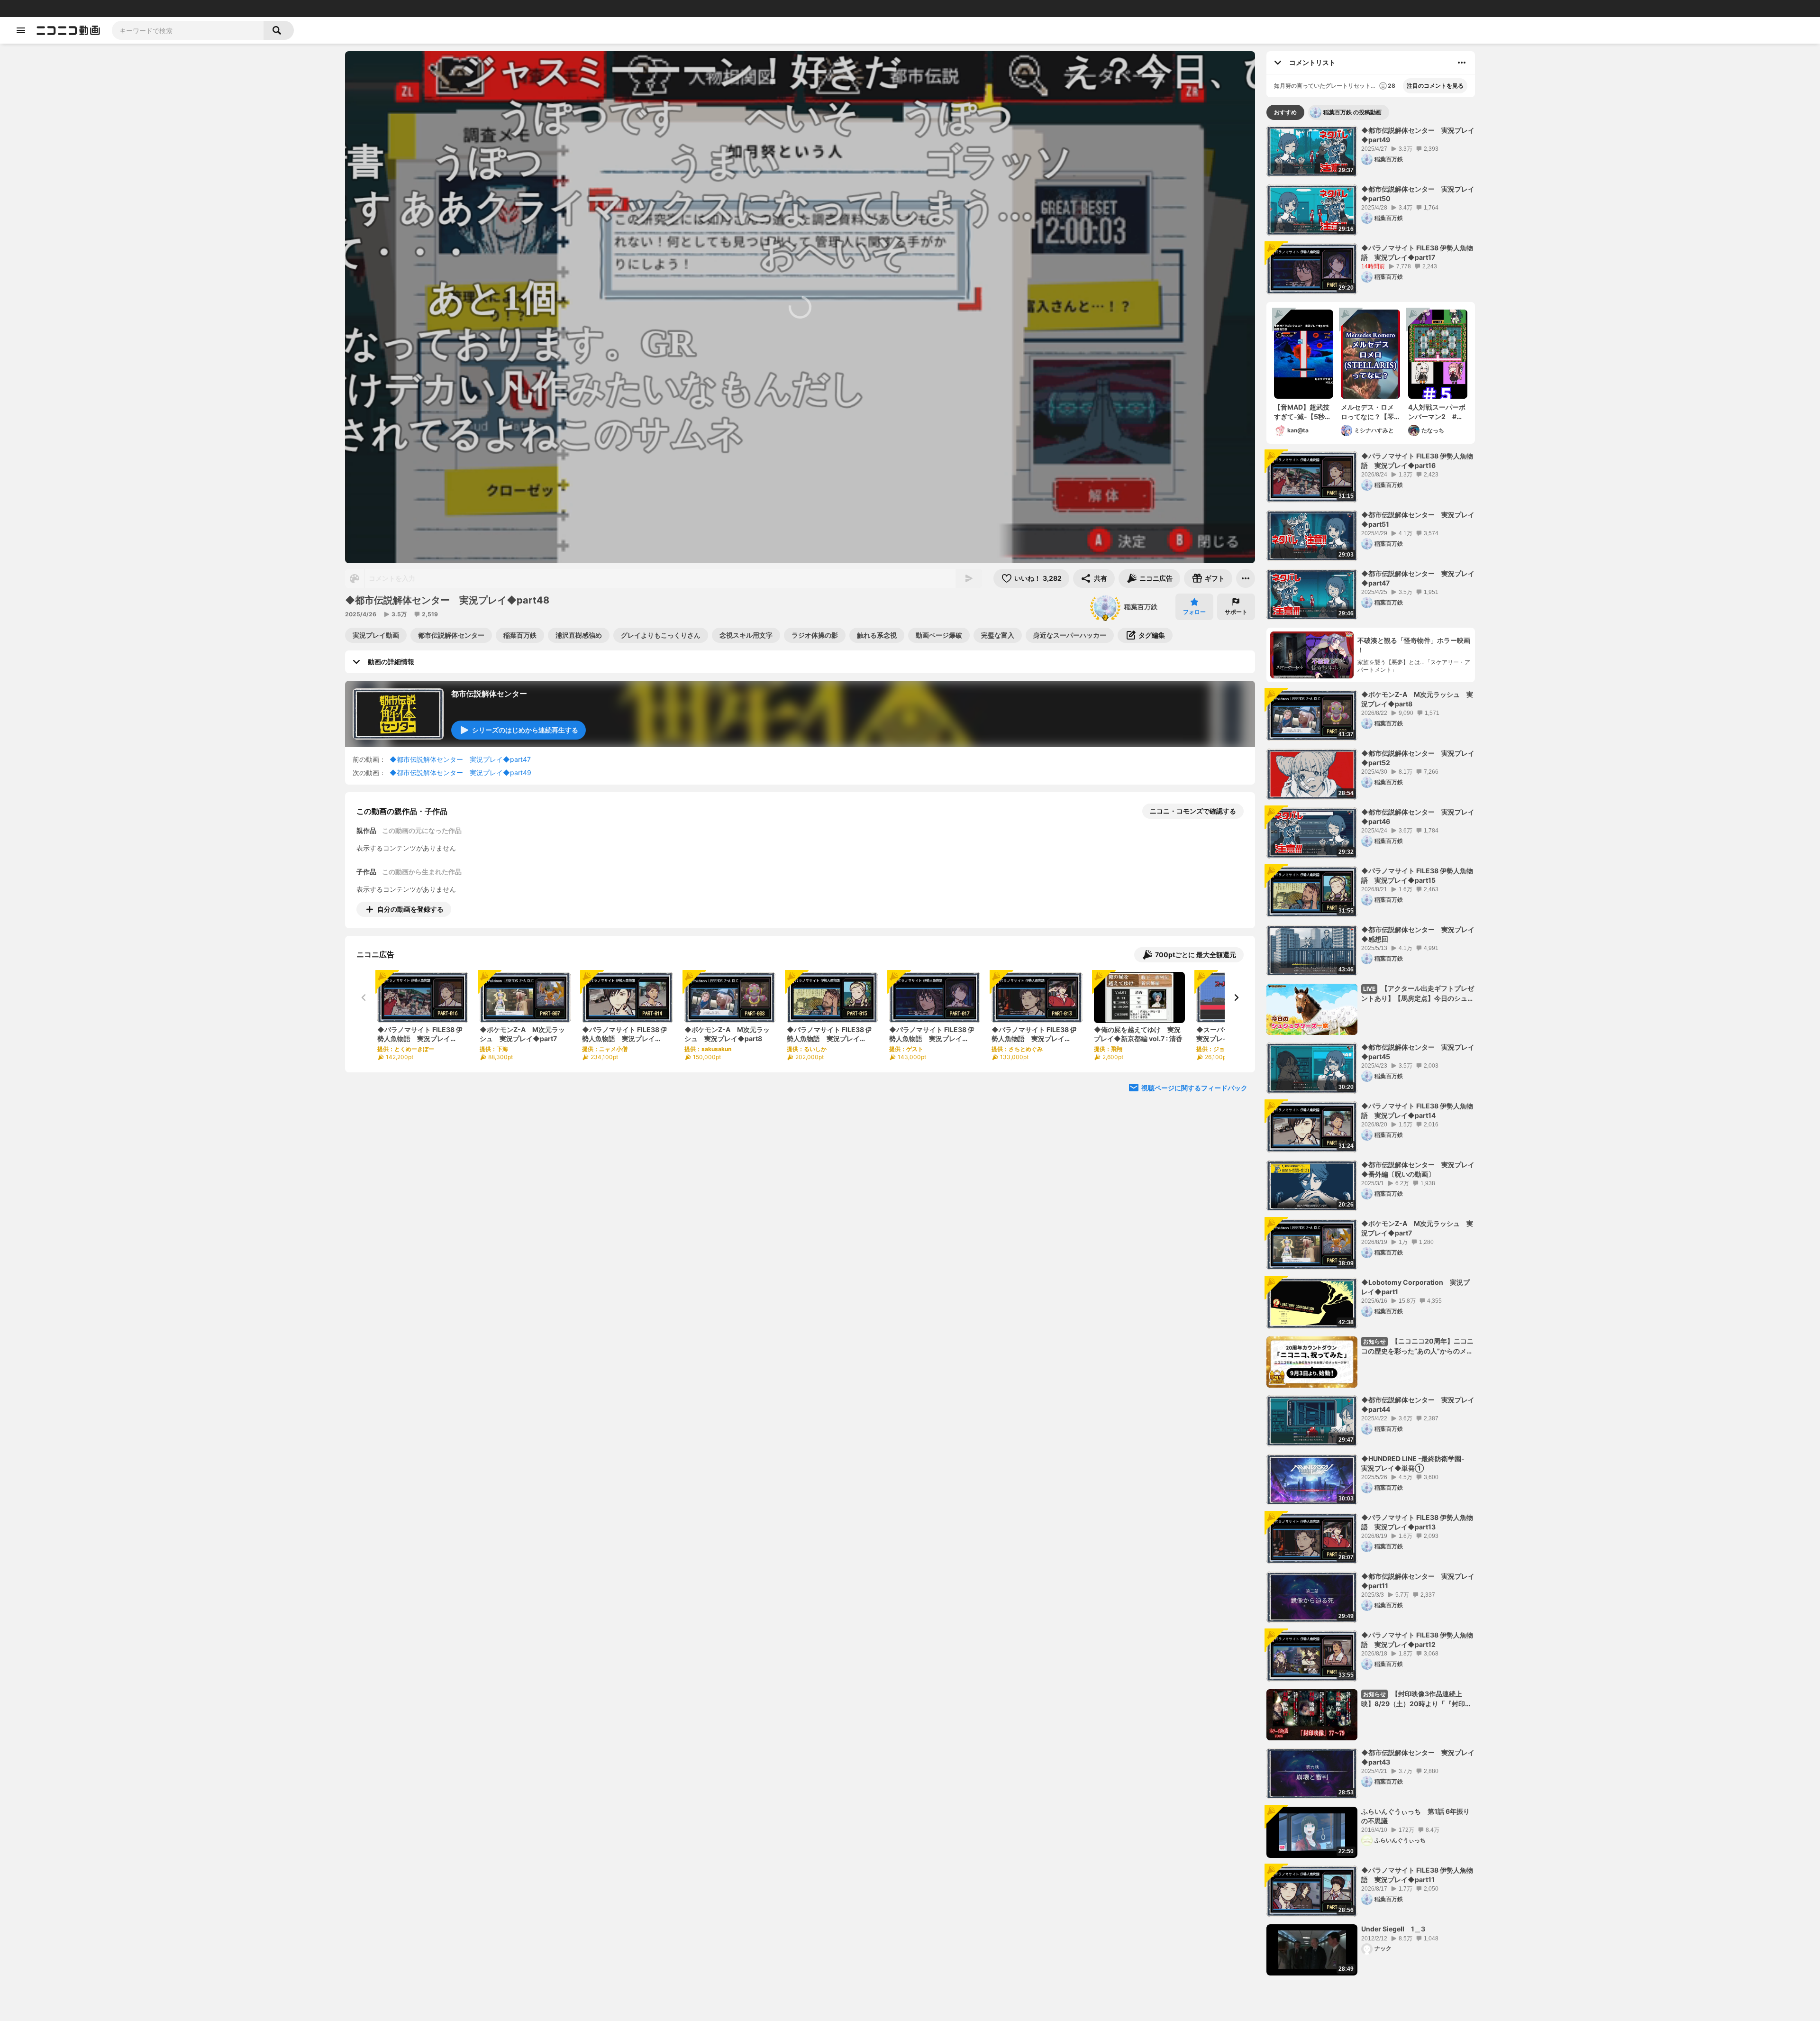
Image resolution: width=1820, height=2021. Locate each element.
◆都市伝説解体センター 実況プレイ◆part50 (1418, 194)
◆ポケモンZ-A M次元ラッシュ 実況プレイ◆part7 (1417, 1228)
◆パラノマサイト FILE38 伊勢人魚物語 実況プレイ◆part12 (1417, 1640)
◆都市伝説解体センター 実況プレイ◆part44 (1418, 1404)
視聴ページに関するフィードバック (1194, 1088)
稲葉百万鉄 (1141, 607)
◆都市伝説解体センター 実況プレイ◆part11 (1418, 1581)
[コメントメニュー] (1462, 63)
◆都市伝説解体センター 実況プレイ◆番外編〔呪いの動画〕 (1418, 1169)
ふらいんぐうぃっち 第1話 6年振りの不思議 (1415, 1816)
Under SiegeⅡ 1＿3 (1393, 1929)
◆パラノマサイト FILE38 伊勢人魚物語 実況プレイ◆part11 (1417, 1875)
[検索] (279, 30)
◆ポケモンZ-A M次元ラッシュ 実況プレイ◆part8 (1417, 699)
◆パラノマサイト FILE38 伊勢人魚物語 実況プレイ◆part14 (1417, 1111)
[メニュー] (1246, 578)
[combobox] (188, 30)
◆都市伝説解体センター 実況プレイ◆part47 (460, 759)
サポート (1236, 612)
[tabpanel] (1371, 1051)
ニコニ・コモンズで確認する (1193, 811)
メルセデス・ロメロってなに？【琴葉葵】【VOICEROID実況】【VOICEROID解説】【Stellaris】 (1369, 412)
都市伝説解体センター (489, 694)
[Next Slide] (1236, 997)
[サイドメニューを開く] (21, 30)
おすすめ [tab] (1285, 112)
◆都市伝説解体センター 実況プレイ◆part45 (1418, 1052)
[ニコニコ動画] (68, 30)
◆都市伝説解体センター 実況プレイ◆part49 (460, 773)
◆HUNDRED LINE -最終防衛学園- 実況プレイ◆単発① (1416, 1463)
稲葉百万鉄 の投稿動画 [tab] (1352, 112)
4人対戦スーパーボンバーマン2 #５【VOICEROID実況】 (1437, 412)
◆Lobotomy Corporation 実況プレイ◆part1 (1415, 1287)
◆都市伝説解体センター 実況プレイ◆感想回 (1418, 934)
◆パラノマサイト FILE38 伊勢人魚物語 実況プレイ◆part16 (1417, 461)
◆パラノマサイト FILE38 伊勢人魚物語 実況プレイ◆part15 (1417, 875)
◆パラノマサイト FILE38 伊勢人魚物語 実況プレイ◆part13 (1417, 1522)
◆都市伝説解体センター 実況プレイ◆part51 (1418, 519)
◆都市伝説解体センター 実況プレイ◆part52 (1418, 758)
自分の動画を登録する (410, 909)
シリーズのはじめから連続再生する (525, 730)
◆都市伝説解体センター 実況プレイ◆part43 (1418, 1757)
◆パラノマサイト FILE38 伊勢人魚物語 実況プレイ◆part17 (1417, 252)
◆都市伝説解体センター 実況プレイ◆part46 (1418, 817)
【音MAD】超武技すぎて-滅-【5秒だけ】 (1303, 412)
